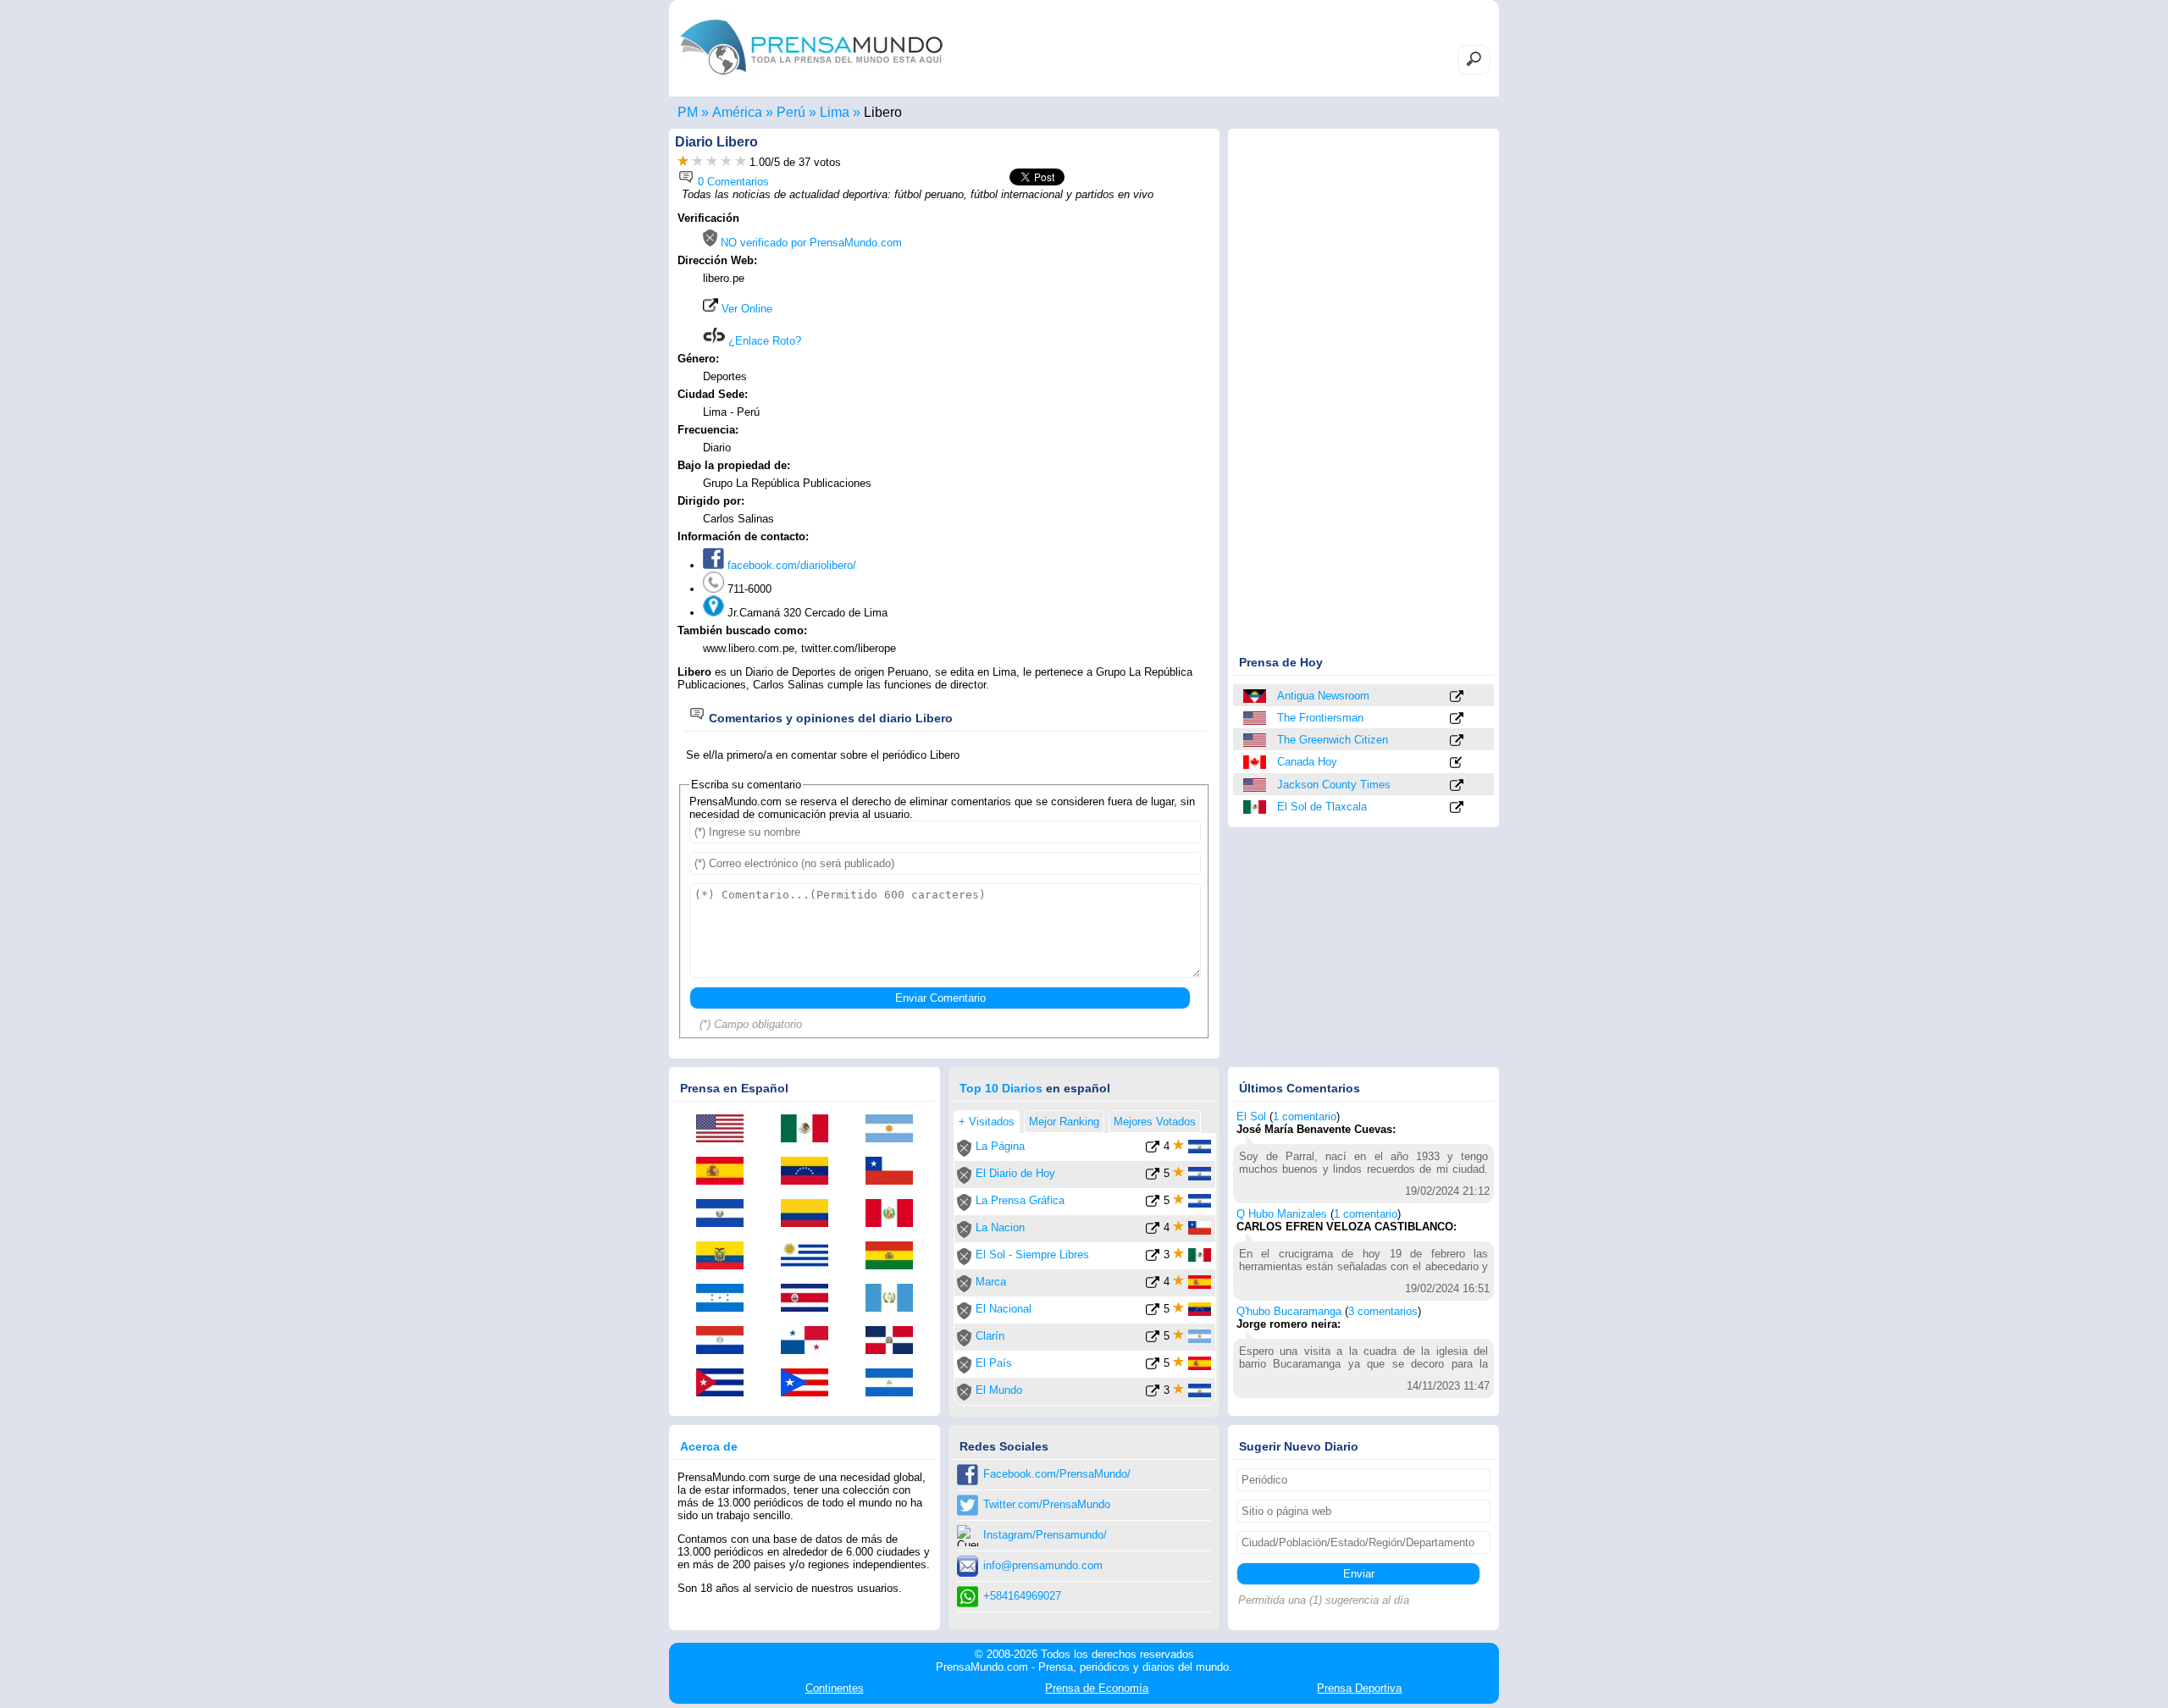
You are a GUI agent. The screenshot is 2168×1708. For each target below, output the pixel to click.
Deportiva (1359, 1688)
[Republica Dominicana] (895, 1341)
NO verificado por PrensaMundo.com (810, 243)
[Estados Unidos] (1256, 718)
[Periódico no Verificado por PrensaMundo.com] (964, 1153)
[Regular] (697, 162)
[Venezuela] (810, 1172)
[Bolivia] (895, 1257)
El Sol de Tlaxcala (1322, 807)
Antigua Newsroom (1323, 696)
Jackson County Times (1334, 785)
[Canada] (1256, 762)
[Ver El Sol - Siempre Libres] (1153, 1258)
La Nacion (1000, 1227)
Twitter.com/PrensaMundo (1047, 1504)
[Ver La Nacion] (1153, 1231)
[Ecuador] (726, 1257)
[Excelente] (741, 162)
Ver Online (745, 309)
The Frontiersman (1320, 718)
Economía (1097, 1688)
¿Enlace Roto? (763, 341)
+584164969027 (1022, 1596)
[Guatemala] (895, 1299)
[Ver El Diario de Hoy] (1153, 1177)
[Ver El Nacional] (1153, 1312)
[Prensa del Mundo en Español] (811, 79)
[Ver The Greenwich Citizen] (1457, 741)
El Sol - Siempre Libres (1032, 1255)
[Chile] (895, 1172)
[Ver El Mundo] (1153, 1393)
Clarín (990, 1336)
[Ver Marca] (1153, 1285)
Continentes (835, 1688)
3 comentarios (1383, 1311)
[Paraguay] (726, 1341)
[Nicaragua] (895, 1384)
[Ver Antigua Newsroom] (1457, 697)
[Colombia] (810, 1214)
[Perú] (895, 1214)
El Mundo (999, 1390)
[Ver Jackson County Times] (1457, 786)
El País (994, 1363)
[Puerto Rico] (810, 1384)
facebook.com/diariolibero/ (790, 565)
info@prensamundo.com (1043, 1565)
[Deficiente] (683, 162)
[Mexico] (1256, 807)
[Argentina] (895, 1130)
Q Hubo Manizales (1282, 1214)
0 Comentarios (732, 182)
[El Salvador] (726, 1214)
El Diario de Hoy (1015, 1173)
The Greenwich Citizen (1333, 740)
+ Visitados (987, 1122)
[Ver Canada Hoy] (1457, 763)
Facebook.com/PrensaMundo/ (1057, 1474)
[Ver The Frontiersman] (1457, 719)
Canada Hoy (1307, 762)
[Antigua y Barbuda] (1256, 696)
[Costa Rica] (810, 1299)
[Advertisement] (1069, 319)
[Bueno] (712, 162)
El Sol (1251, 1117)
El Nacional (1004, 1309)
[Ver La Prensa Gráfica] (1153, 1204)
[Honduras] (726, 1299)
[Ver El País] (1153, 1366)
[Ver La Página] (1153, 1150)
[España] (726, 1172)
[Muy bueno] (726, 162)
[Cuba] (726, 1384)
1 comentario (1305, 1117)
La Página (1000, 1146)
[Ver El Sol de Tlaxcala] (1457, 808)
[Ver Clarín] (1153, 1339)
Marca (991, 1282)
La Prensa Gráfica (1020, 1200)
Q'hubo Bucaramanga (1289, 1311)
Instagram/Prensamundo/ (1045, 1535)
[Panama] (810, 1341)
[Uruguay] (810, 1257)
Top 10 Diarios (1001, 1088)
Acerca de (709, 1446)
